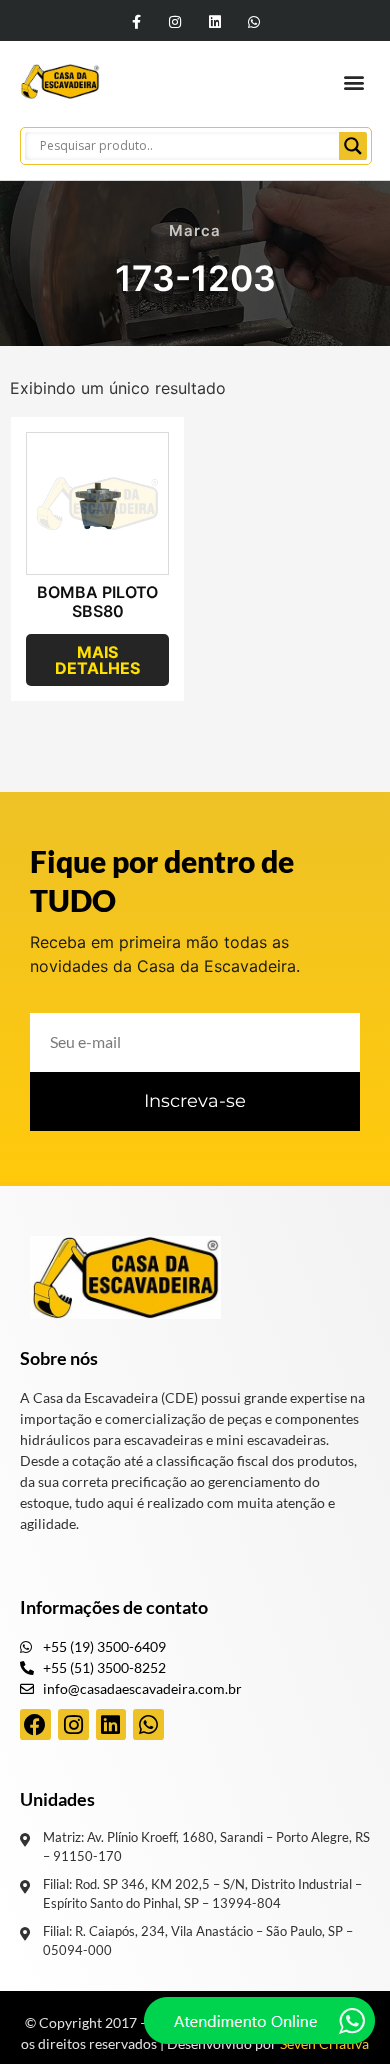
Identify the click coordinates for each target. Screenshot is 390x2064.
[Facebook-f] (136, 21)
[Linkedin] (214, 21)
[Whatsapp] (253, 21)
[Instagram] (175, 21)
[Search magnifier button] (353, 146)
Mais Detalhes (97, 660)
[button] (353, 81)
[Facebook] (35, 1724)
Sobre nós (59, 1358)
